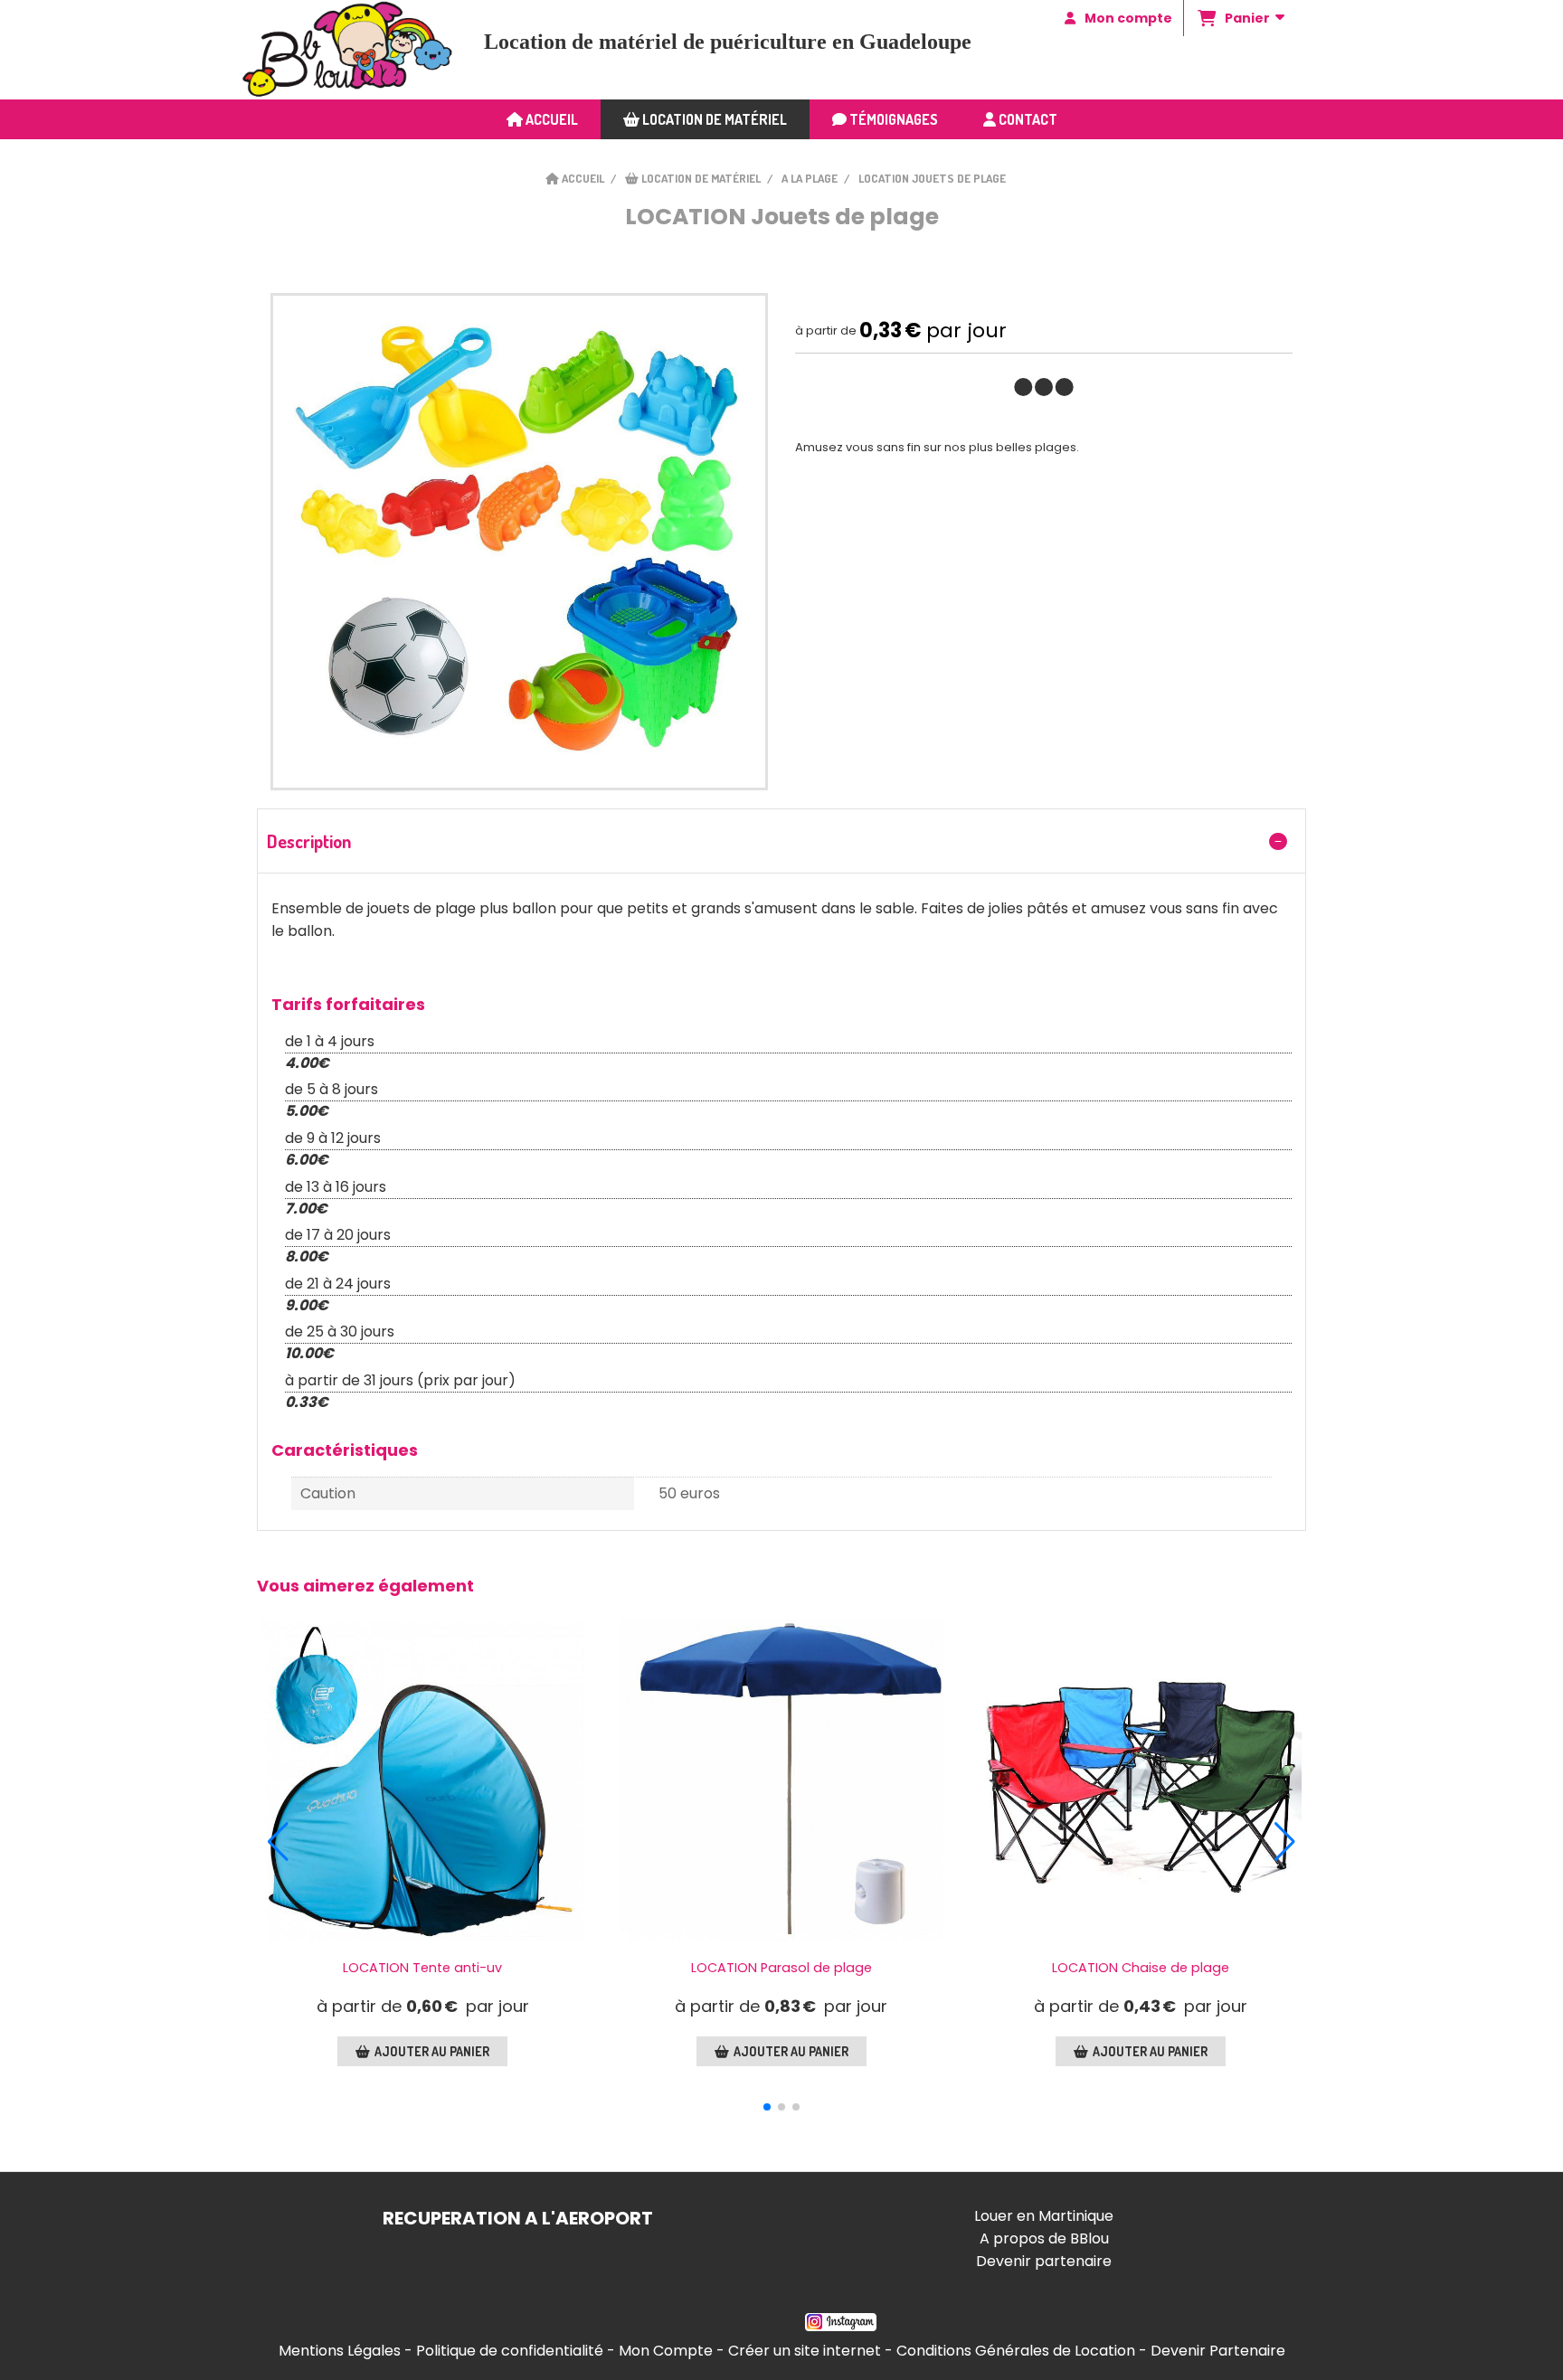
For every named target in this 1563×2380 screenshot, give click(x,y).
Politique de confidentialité (510, 2351)
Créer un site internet (805, 2351)
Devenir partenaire (1044, 2261)
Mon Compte (666, 2351)
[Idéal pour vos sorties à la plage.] (782, 1780)
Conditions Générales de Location (1016, 2351)
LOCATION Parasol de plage (781, 1968)
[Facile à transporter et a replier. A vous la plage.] (1140, 1780)
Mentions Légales (340, 2351)
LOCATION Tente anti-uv (422, 1968)
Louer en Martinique (1044, 2216)
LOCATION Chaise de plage (1141, 1968)
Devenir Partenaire (1218, 2351)
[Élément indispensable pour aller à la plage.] (423, 1780)
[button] (767, 2107)
